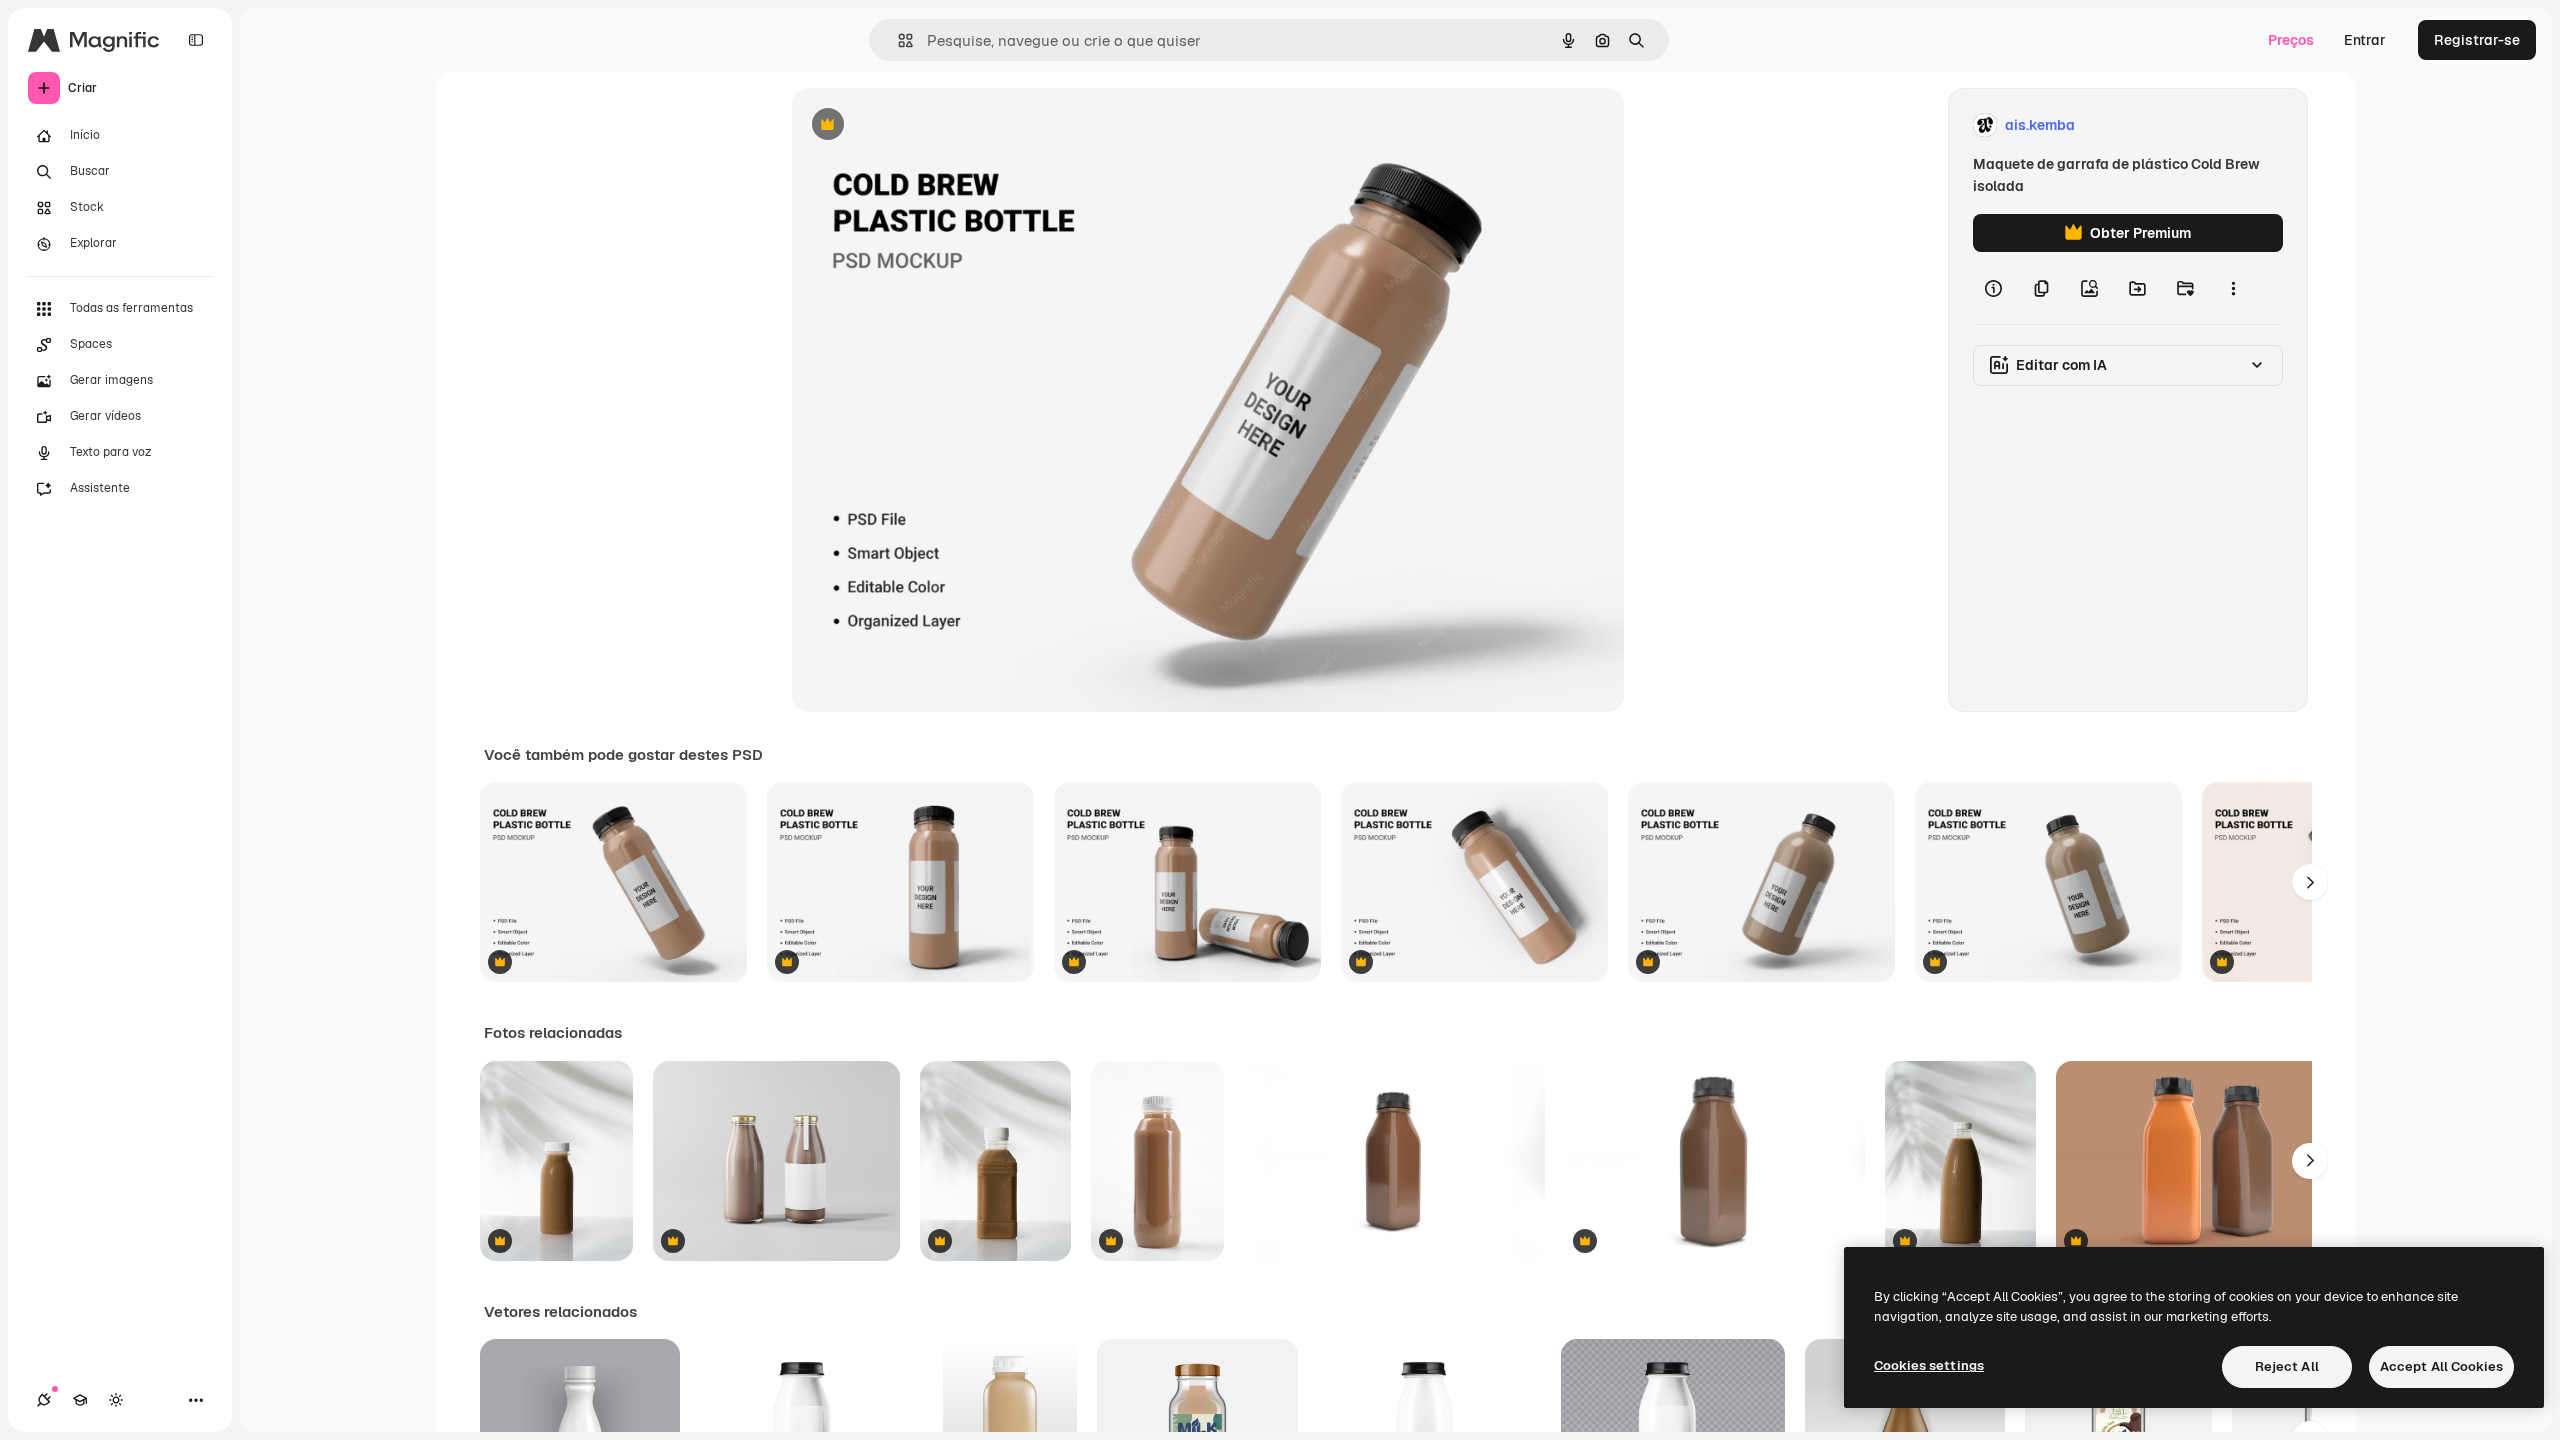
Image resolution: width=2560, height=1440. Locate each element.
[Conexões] (44, 1400)
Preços (2291, 40)
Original (920, 125)
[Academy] (80, 1400)
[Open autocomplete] (897, 40)
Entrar (2365, 40)
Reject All (2287, 1366)
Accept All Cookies (2441, 1366)
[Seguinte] (2310, 882)
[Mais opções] (2233, 288)
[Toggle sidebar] (196, 40)
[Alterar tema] (116, 1400)
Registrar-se (2477, 40)
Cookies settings (1929, 1365)
